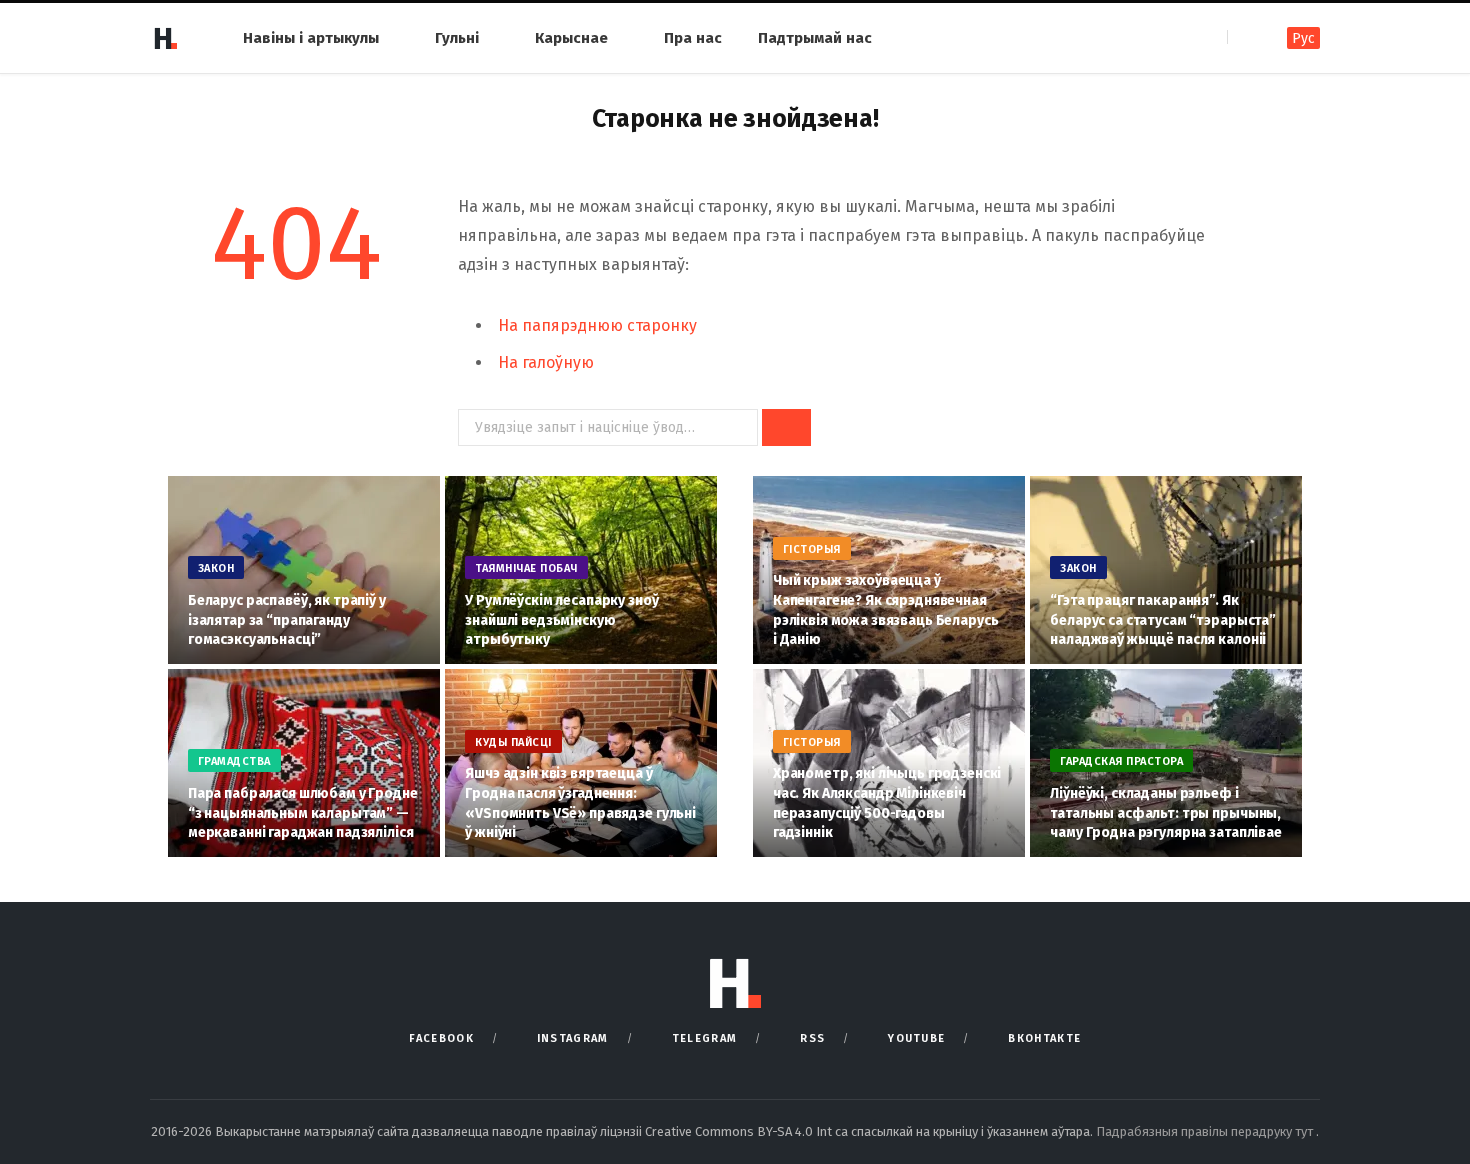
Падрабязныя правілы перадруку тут (1206, 1131)
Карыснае (571, 38)
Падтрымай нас (815, 38)
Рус (1303, 38)
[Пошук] (1244, 37)
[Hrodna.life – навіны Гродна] (165, 38)
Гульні (457, 38)
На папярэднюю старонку (597, 325)
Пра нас (693, 38)
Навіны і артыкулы (311, 38)
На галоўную (546, 362)
